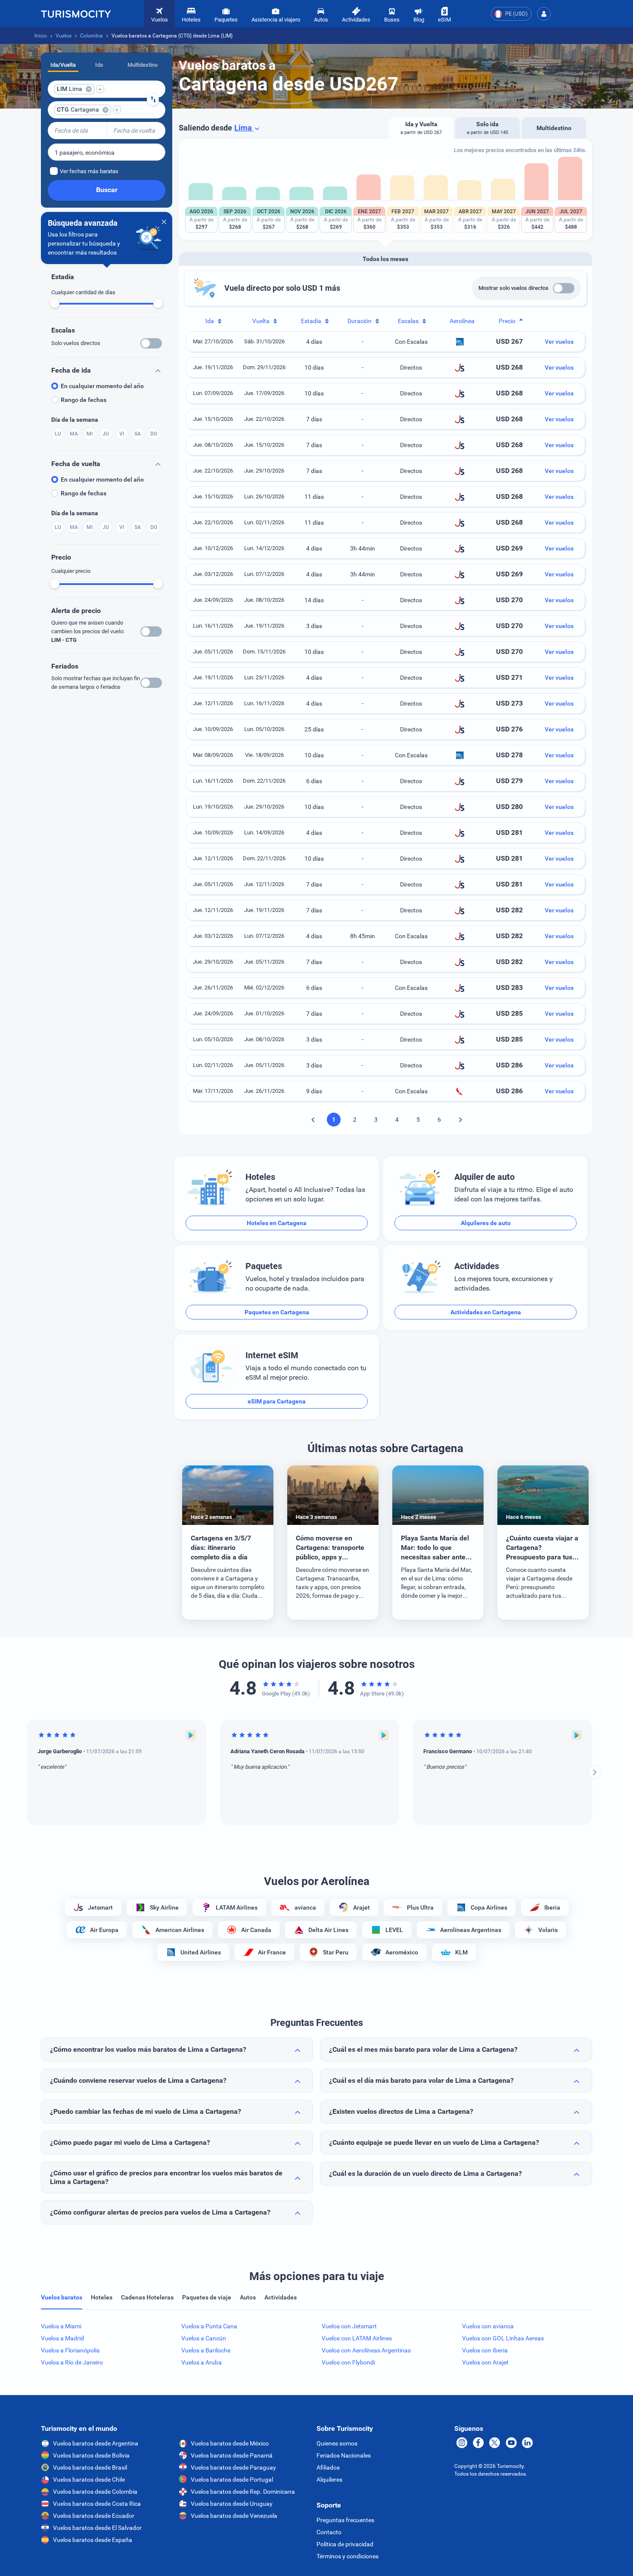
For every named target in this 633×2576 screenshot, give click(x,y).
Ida (99, 65)
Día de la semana (75, 420)
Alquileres (329, 2480)
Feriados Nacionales (344, 2455)
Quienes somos (337, 2443)
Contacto (329, 2532)
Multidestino (143, 65)
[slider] (55, 303)
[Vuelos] (76, 14)
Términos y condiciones (348, 2556)
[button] (544, 14)
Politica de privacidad (345, 2544)
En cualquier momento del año (102, 386)
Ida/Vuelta (63, 65)
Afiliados (328, 2467)
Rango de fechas (84, 400)
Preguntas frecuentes (345, 2520)
